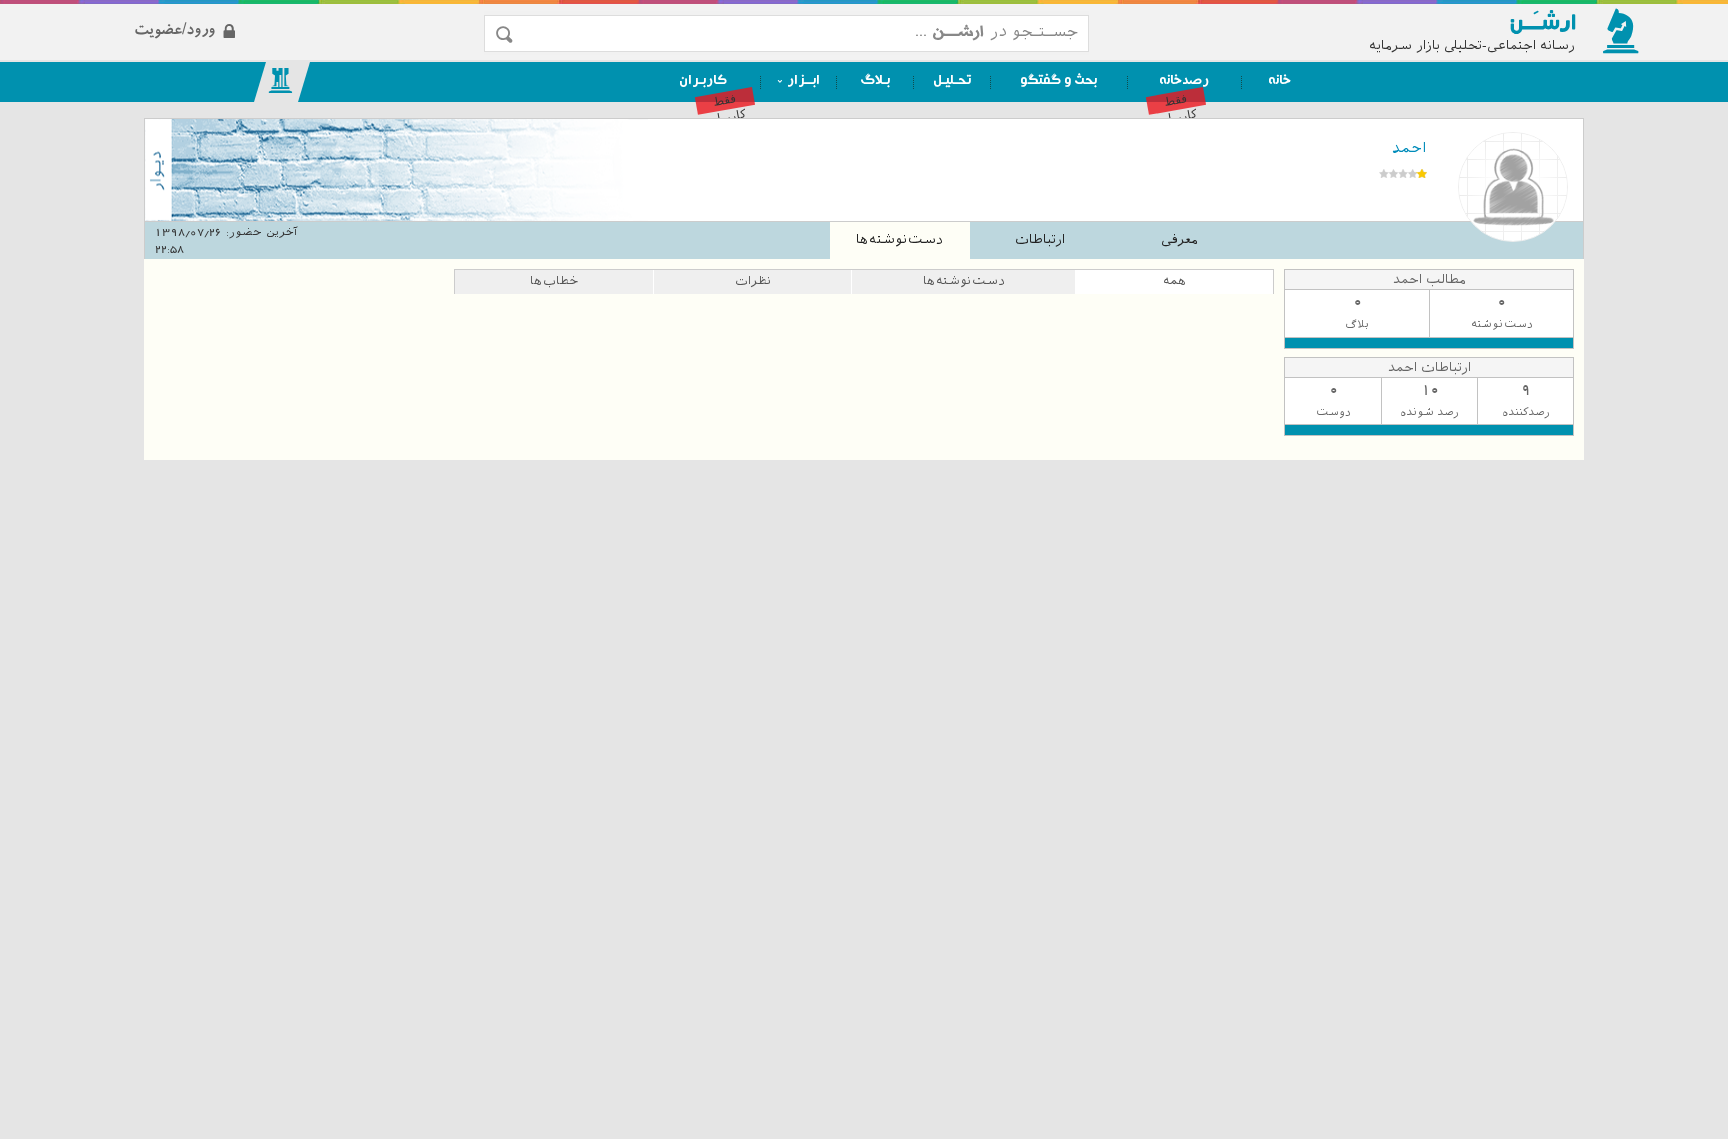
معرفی (1179, 239)
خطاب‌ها (554, 281)
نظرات (753, 281)
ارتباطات (1040, 239)
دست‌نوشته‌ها (899, 239)
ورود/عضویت (278, 13)
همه (1174, 281)
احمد (1409, 148)
